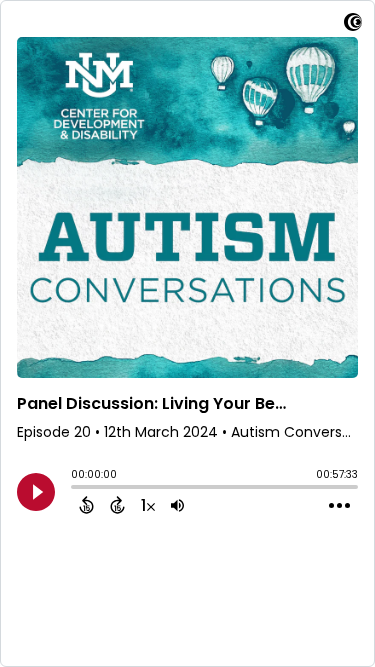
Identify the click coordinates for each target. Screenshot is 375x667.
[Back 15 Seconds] (86, 505)
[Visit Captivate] (353, 25)
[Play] (36, 492)
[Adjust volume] (177, 505)
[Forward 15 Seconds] (117, 505)
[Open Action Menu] (339, 506)
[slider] (76, 489)
